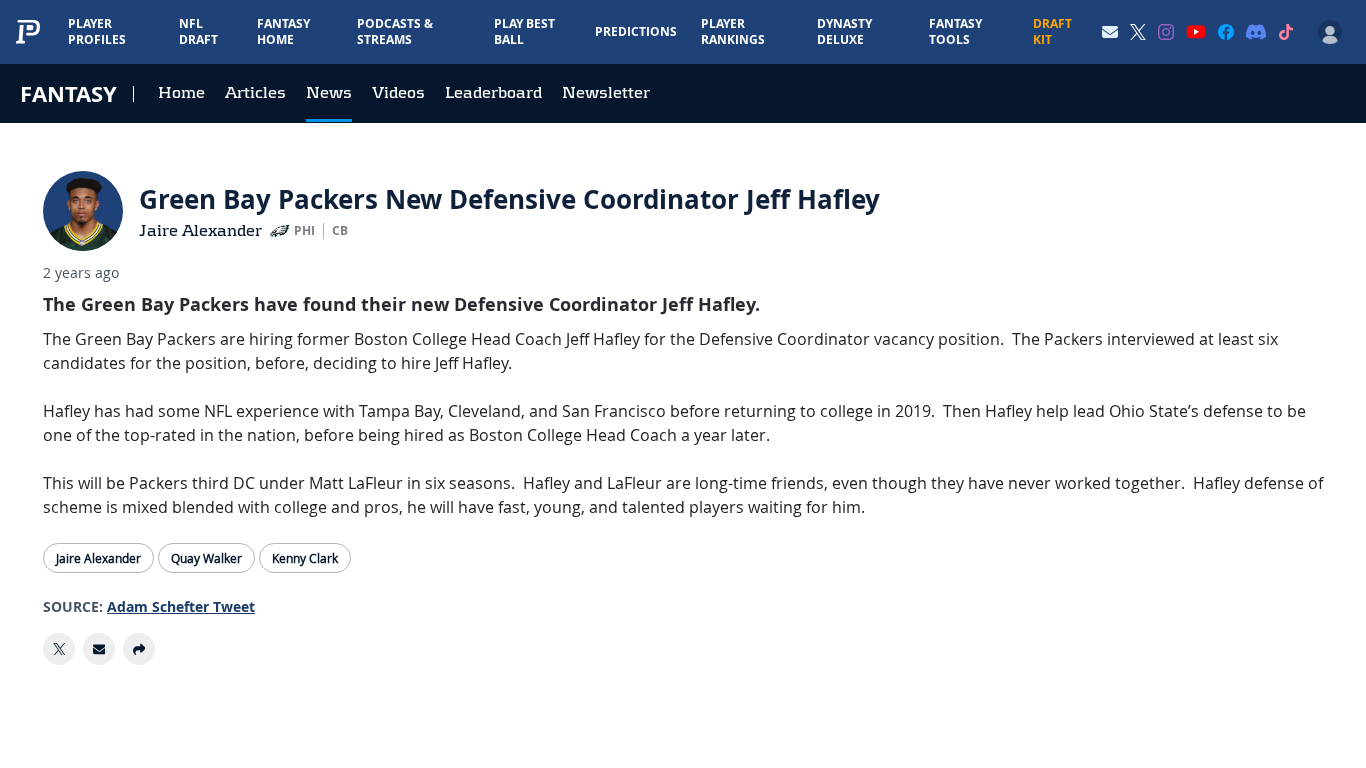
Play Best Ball (524, 31)
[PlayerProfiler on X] (1138, 32)
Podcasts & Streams (395, 31)
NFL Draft (198, 31)
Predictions (636, 31)
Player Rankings (733, 31)
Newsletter (606, 92)
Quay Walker (206, 558)
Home (181, 92)
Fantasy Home (283, 31)
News (329, 92)
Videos (398, 92)
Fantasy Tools (955, 31)
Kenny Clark (305, 558)
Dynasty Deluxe (844, 31)
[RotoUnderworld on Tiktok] (1286, 32)
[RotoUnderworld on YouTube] (1196, 32)
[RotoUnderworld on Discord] (1256, 32)
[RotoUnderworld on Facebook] (1226, 32)
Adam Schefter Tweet (181, 606)
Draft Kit (1052, 31)
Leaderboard (493, 92)
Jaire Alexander (200, 230)
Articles (255, 92)
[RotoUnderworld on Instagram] (1166, 32)
